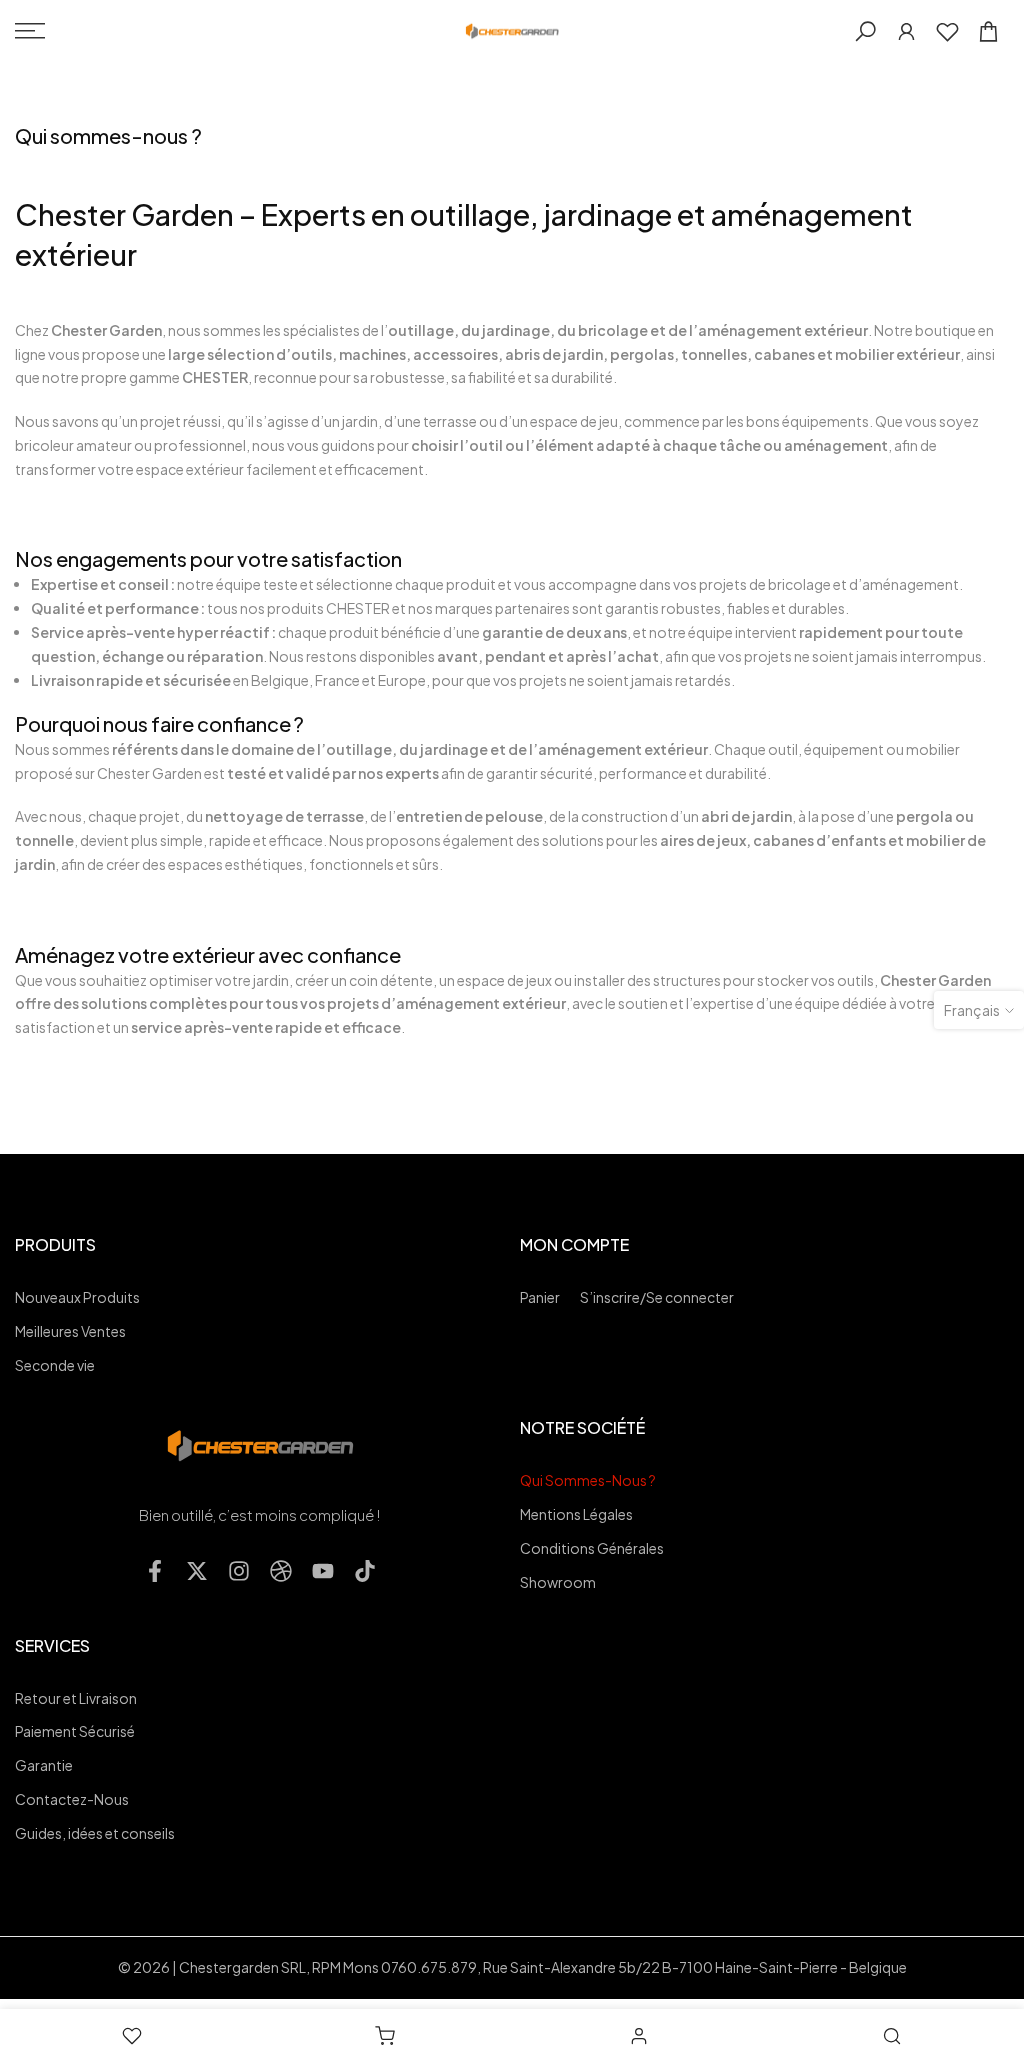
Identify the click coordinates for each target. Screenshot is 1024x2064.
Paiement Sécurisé (75, 1731)
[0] (947, 31)
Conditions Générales (592, 1548)
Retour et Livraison (76, 1698)
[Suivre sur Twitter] (197, 1570)
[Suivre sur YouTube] (323, 1570)
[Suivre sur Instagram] (239, 1570)
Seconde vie (55, 1365)
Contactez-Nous (72, 1799)
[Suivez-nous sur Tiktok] (365, 1570)
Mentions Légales (576, 1514)
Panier (540, 1297)
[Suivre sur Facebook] (155, 1570)
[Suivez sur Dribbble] (281, 1570)
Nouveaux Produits (77, 1297)
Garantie (44, 1765)
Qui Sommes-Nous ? (588, 1480)
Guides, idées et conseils (95, 1833)
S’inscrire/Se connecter (657, 1297)
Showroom (558, 1582)
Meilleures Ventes (70, 1331)
